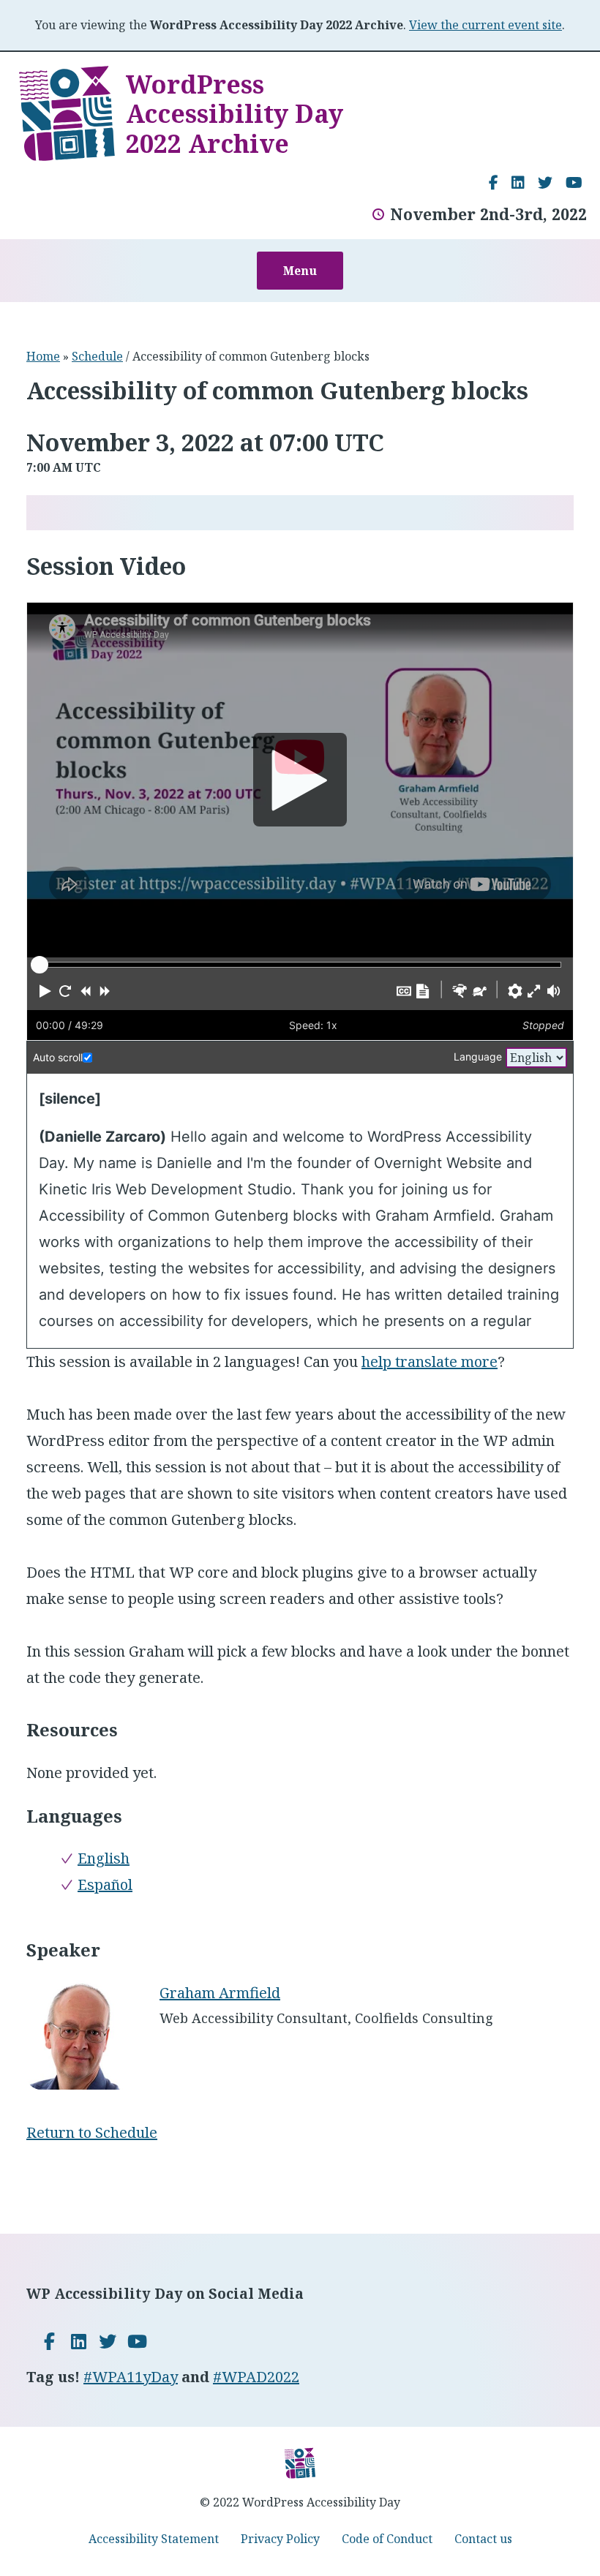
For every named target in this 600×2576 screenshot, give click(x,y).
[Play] (300, 780)
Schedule (97, 356)
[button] (45, 991)
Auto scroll (58, 1057)
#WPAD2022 (256, 2377)
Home (43, 356)
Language (478, 1057)
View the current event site (485, 25)
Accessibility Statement (154, 2539)
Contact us (483, 2539)
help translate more (430, 1362)
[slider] (40, 965)
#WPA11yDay (131, 2377)
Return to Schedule (92, 2132)
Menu (300, 271)
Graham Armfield (220, 1993)
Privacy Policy (280, 2539)
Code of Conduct (387, 2539)
